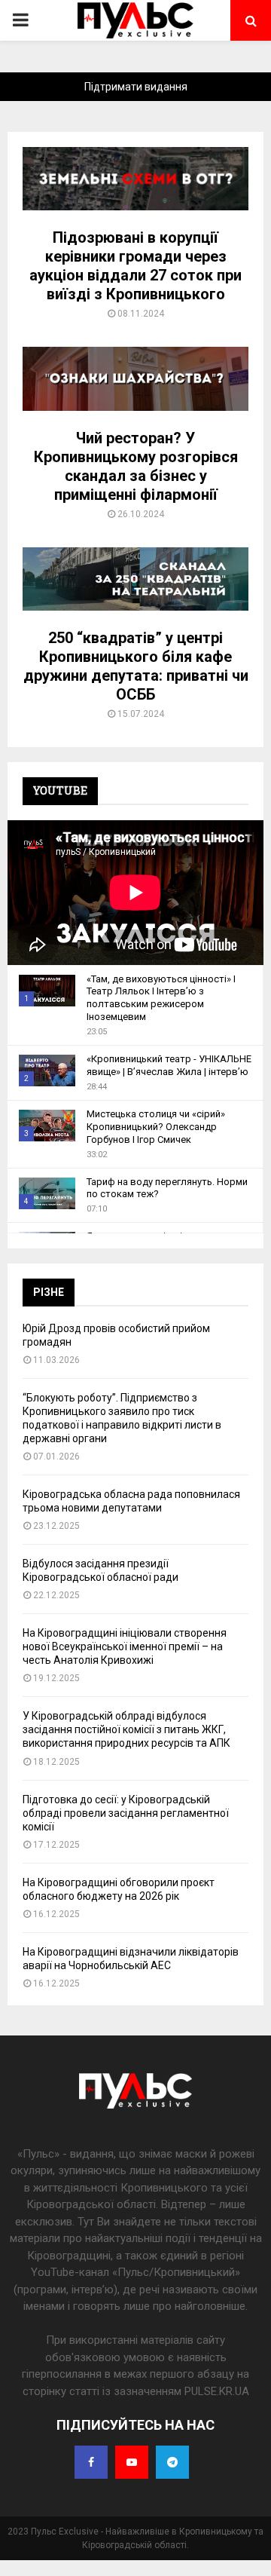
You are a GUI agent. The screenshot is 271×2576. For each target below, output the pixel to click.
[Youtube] (132, 2462)
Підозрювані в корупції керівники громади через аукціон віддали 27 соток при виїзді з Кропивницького (135, 266)
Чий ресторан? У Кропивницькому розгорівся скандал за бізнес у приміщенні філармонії (136, 466)
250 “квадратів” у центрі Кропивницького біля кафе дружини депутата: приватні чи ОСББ (136, 666)
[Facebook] (91, 2462)
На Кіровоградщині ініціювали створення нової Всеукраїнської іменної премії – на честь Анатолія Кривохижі (125, 1646)
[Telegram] (172, 2462)
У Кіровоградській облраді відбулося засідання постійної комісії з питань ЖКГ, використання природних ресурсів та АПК (126, 1729)
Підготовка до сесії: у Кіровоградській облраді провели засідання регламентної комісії (126, 1813)
